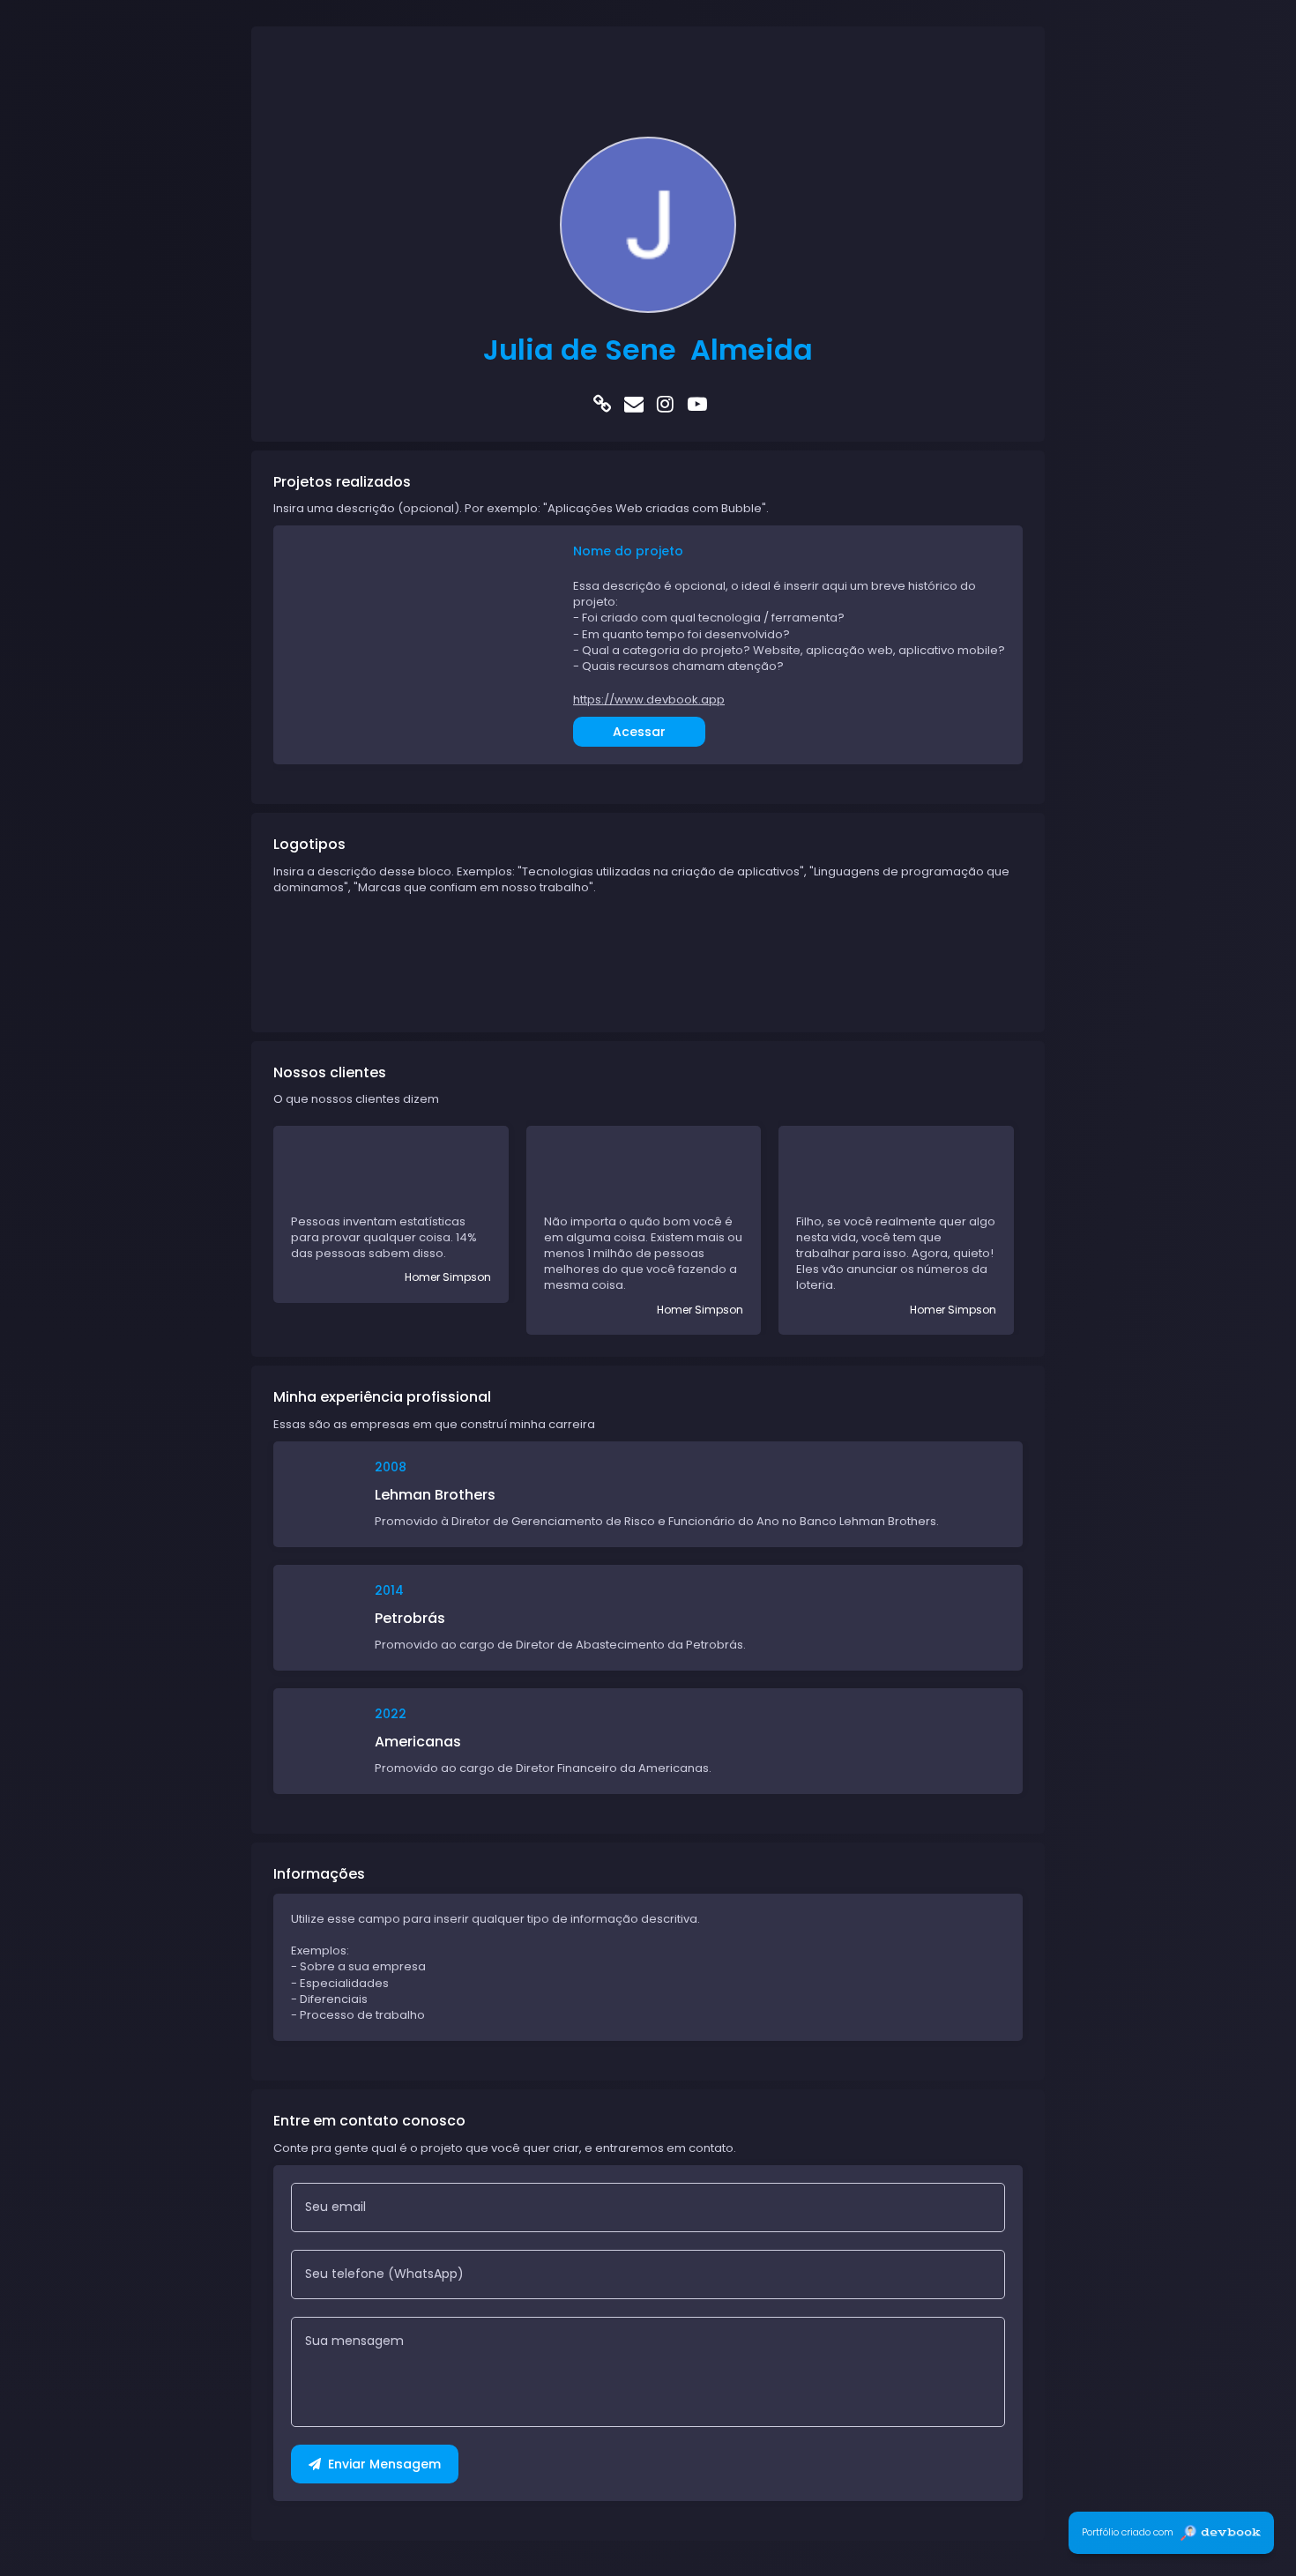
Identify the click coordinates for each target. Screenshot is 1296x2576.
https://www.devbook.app (649, 700)
